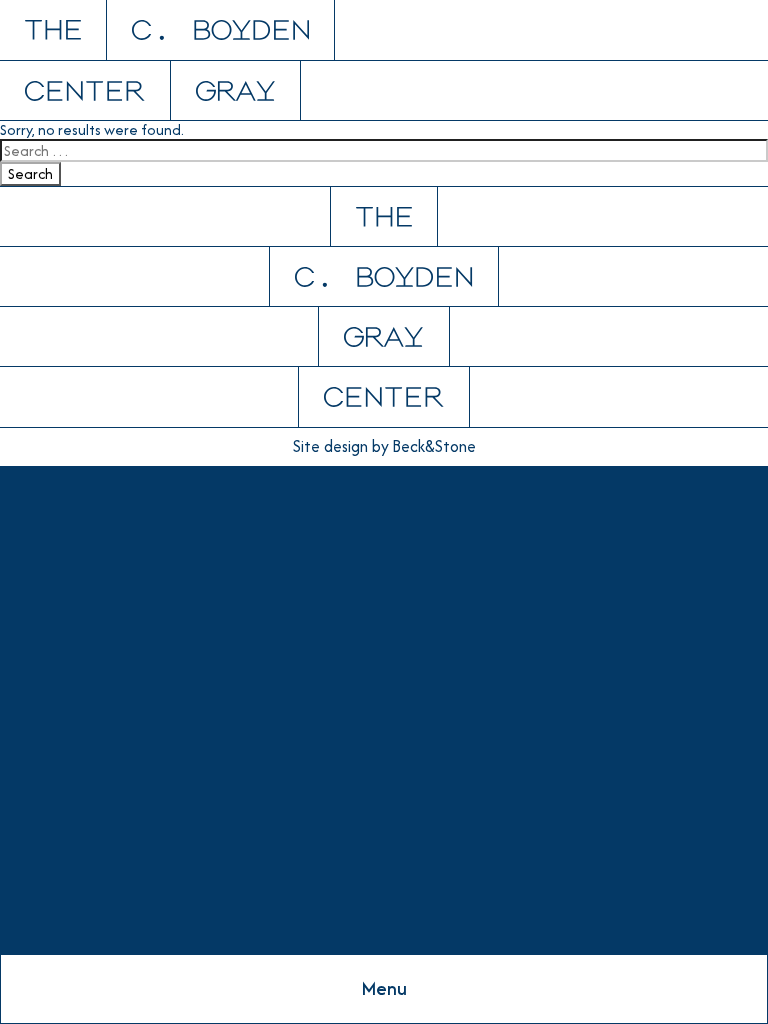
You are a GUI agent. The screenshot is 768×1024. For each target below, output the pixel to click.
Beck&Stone (434, 447)
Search (30, 173)
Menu (384, 988)
